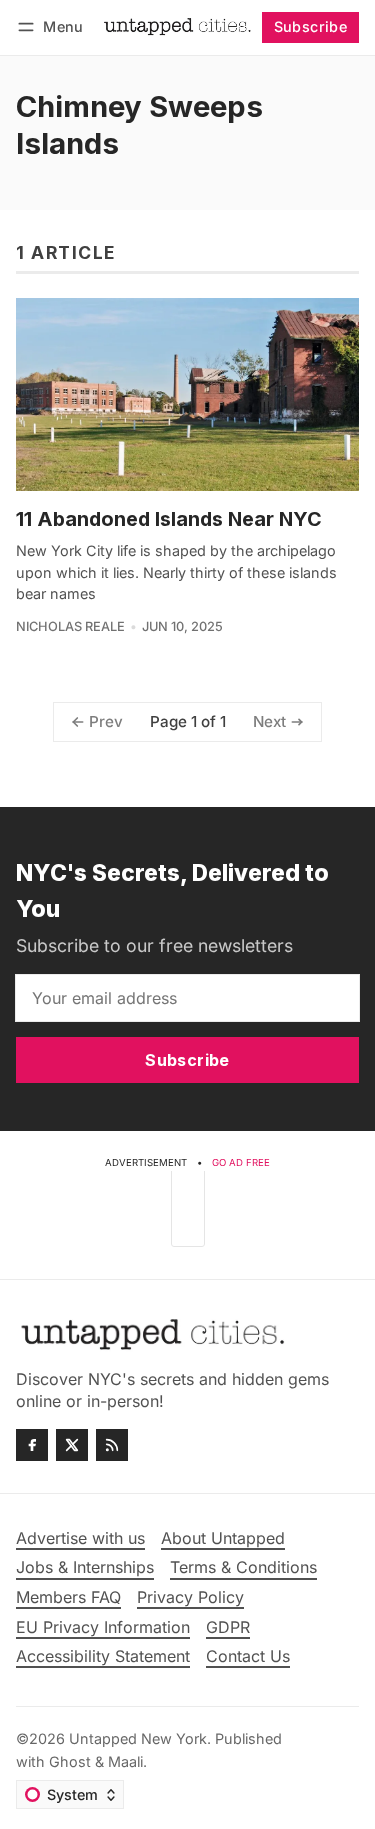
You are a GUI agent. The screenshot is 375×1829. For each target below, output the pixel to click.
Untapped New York (138, 1738)
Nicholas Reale (70, 626)
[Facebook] (32, 1445)
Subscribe (311, 26)
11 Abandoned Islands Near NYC (169, 519)
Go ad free (241, 1162)
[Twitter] (72, 1445)
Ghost (70, 1761)
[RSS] (112, 1445)
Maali (125, 1761)
